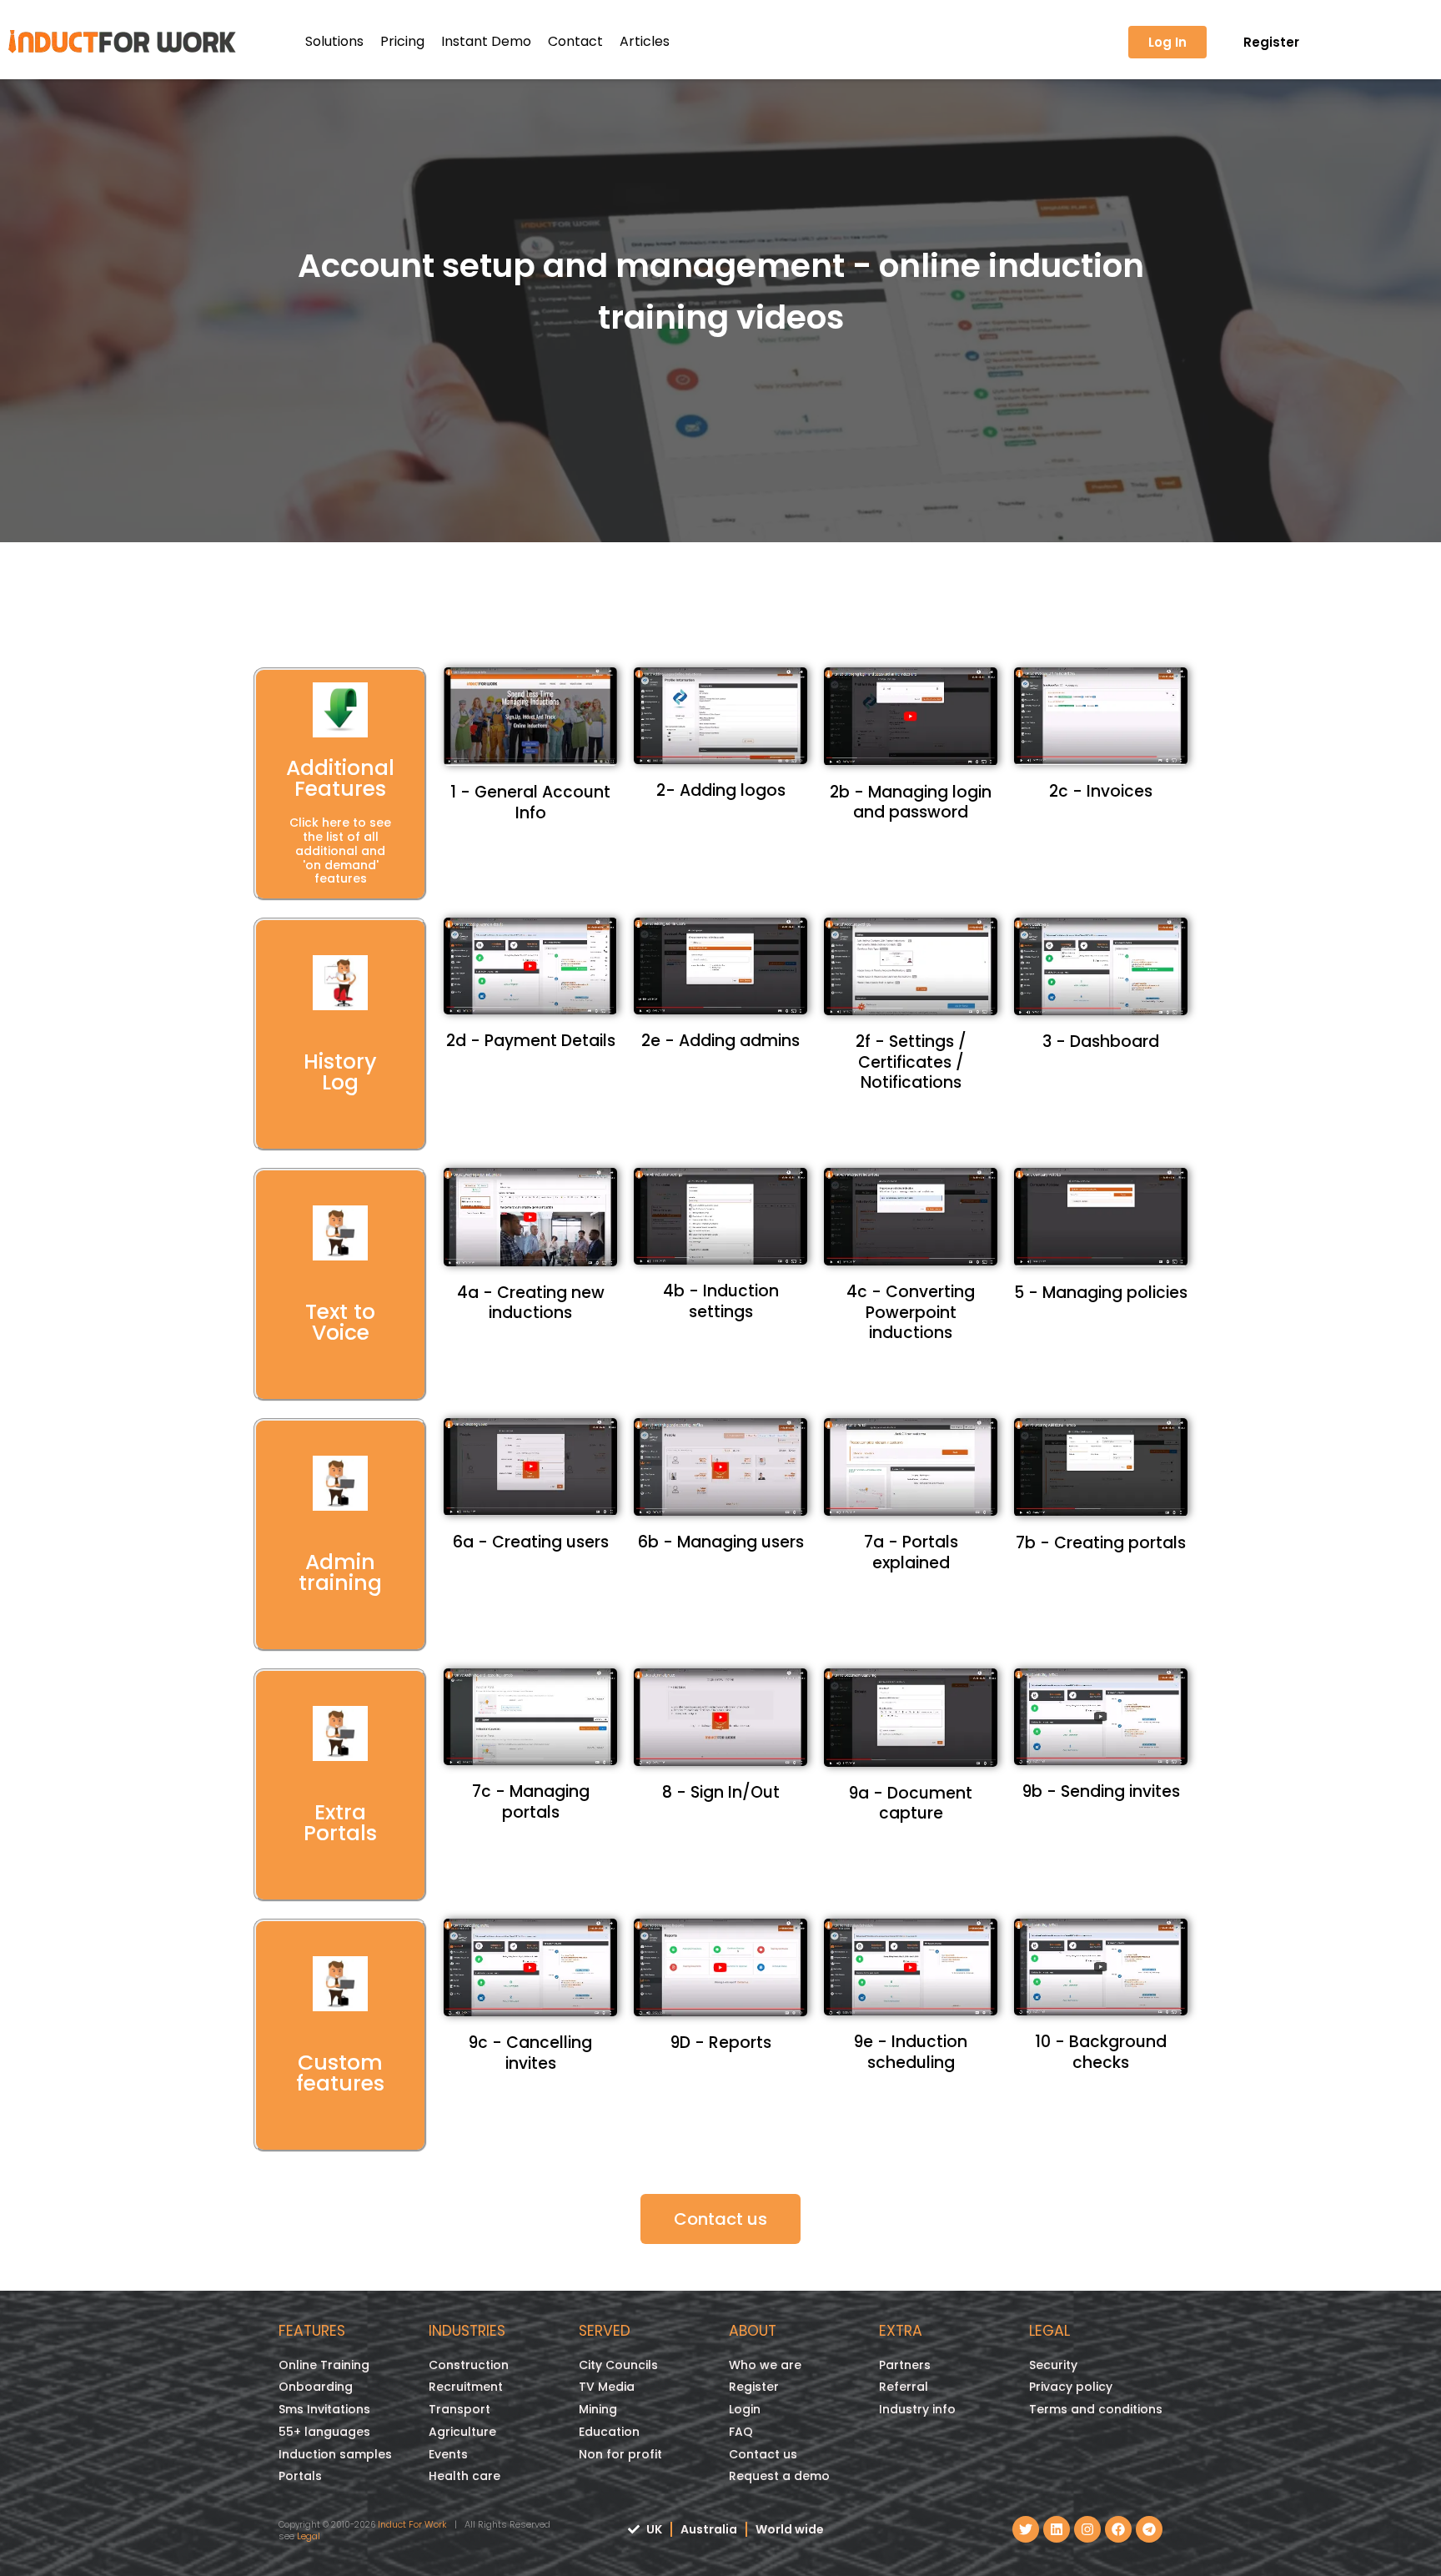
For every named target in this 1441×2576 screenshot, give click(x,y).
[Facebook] (1118, 2529)
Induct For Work (412, 2524)
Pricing (402, 41)
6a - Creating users (531, 1542)
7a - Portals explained (911, 1552)
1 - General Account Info (530, 802)
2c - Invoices (1101, 791)
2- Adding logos (721, 790)
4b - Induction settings (721, 1301)
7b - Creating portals (1101, 1543)
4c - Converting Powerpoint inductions (911, 1312)
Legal (309, 2536)
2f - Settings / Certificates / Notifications (911, 1062)
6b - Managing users (721, 1542)
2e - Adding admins (720, 1041)
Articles (645, 41)
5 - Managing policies (1101, 1293)
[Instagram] (1087, 2529)
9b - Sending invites (1101, 1791)
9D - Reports (721, 2043)
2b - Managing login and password (911, 802)
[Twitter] (1026, 2529)
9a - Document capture (911, 1804)
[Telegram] (1149, 2529)
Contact (575, 41)
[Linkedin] (1057, 2529)
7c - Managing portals (531, 1802)
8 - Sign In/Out (721, 1792)
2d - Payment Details (531, 1041)
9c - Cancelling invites (530, 2053)
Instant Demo (486, 41)
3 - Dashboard (1101, 1041)
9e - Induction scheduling (911, 2052)
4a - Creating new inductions (531, 1303)
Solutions (334, 41)
